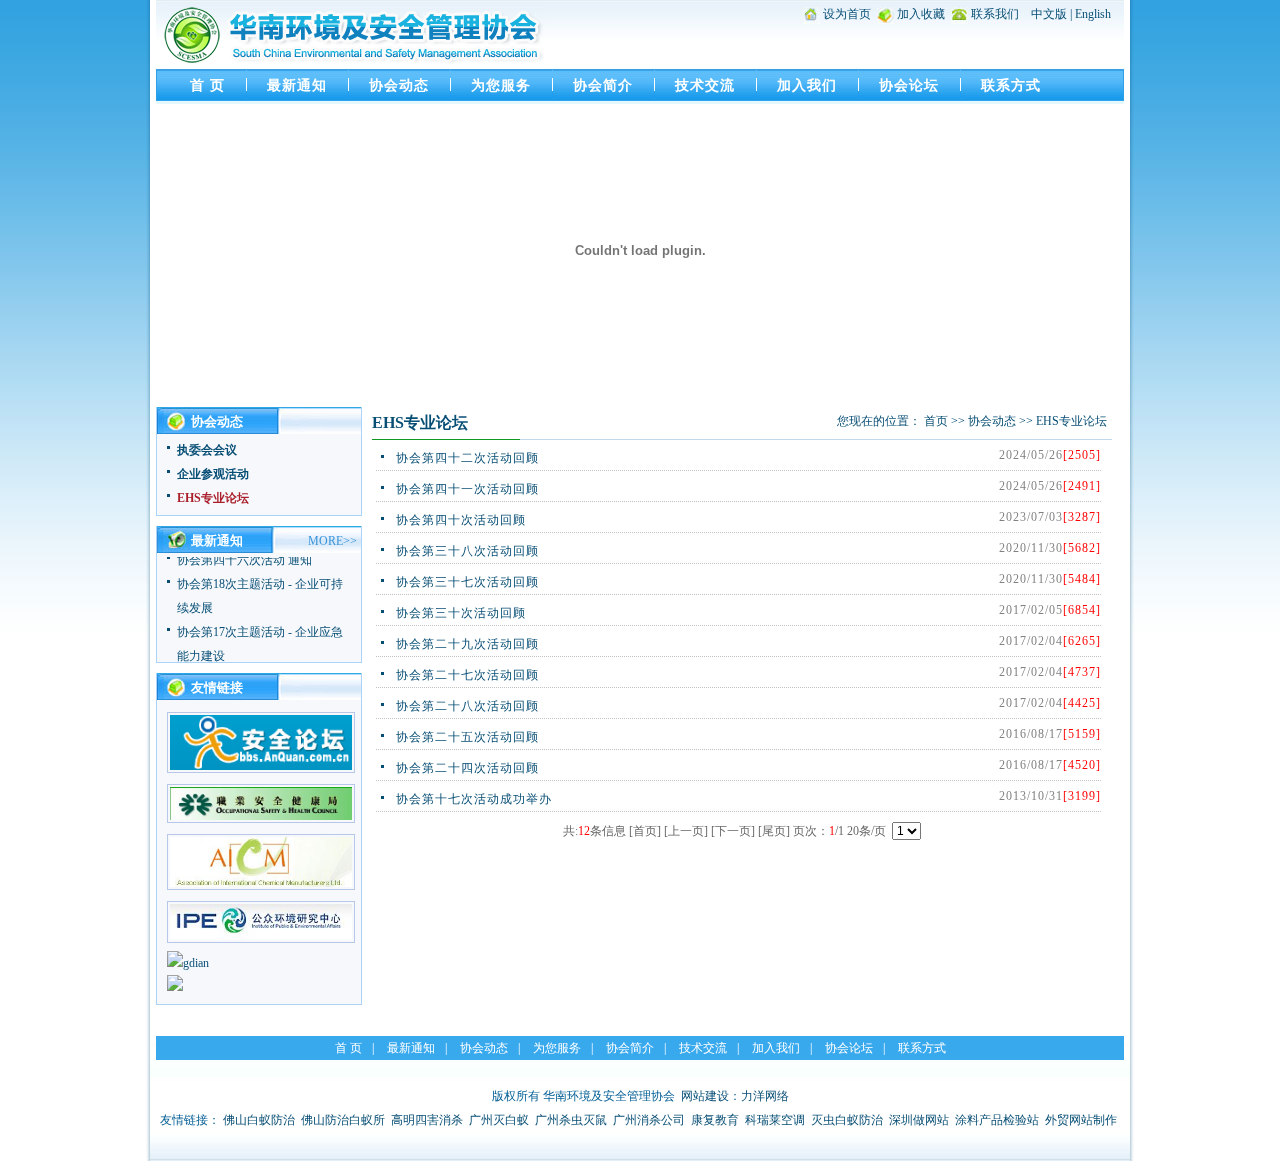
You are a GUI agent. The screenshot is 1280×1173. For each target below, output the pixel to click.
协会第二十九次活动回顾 (467, 644)
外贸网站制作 (1081, 1120)
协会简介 (603, 85)
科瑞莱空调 (775, 1120)
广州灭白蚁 (499, 1120)
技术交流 (705, 85)
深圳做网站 (919, 1120)
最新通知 (297, 85)
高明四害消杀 (427, 1120)
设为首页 (847, 14)
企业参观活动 (213, 474)
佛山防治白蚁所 (343, 1120)
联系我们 (995, 14)
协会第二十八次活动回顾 (467, 706)
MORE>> (332, 541)
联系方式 (1011, 85)
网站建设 (705, 1096)
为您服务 (501, 85)
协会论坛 (909, 85)
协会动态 (399, 85)
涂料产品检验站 (997, 1120)
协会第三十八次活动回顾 (467, 551)
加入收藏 (921, 14)
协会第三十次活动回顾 (461, 613)
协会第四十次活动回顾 (461, 520)
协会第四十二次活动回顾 (467, 458)
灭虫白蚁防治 (847, 1120)
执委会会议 (207, 450)
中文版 (1049, 14)
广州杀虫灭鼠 (571, 1120)
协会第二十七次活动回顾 (467, 675)
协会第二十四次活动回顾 (467, 768)
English (1093, 14)
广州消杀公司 (649, 1120)
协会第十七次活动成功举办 (474, 799)
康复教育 (715, 1120)
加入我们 (807, 85)
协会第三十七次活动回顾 (467, 582)
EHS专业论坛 (213, 498)
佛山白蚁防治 (259, 1120)
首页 (936, 421)
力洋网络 (765, 1096)
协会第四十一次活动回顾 (467, 489)
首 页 (207, 85)
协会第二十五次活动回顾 (467, 737)
